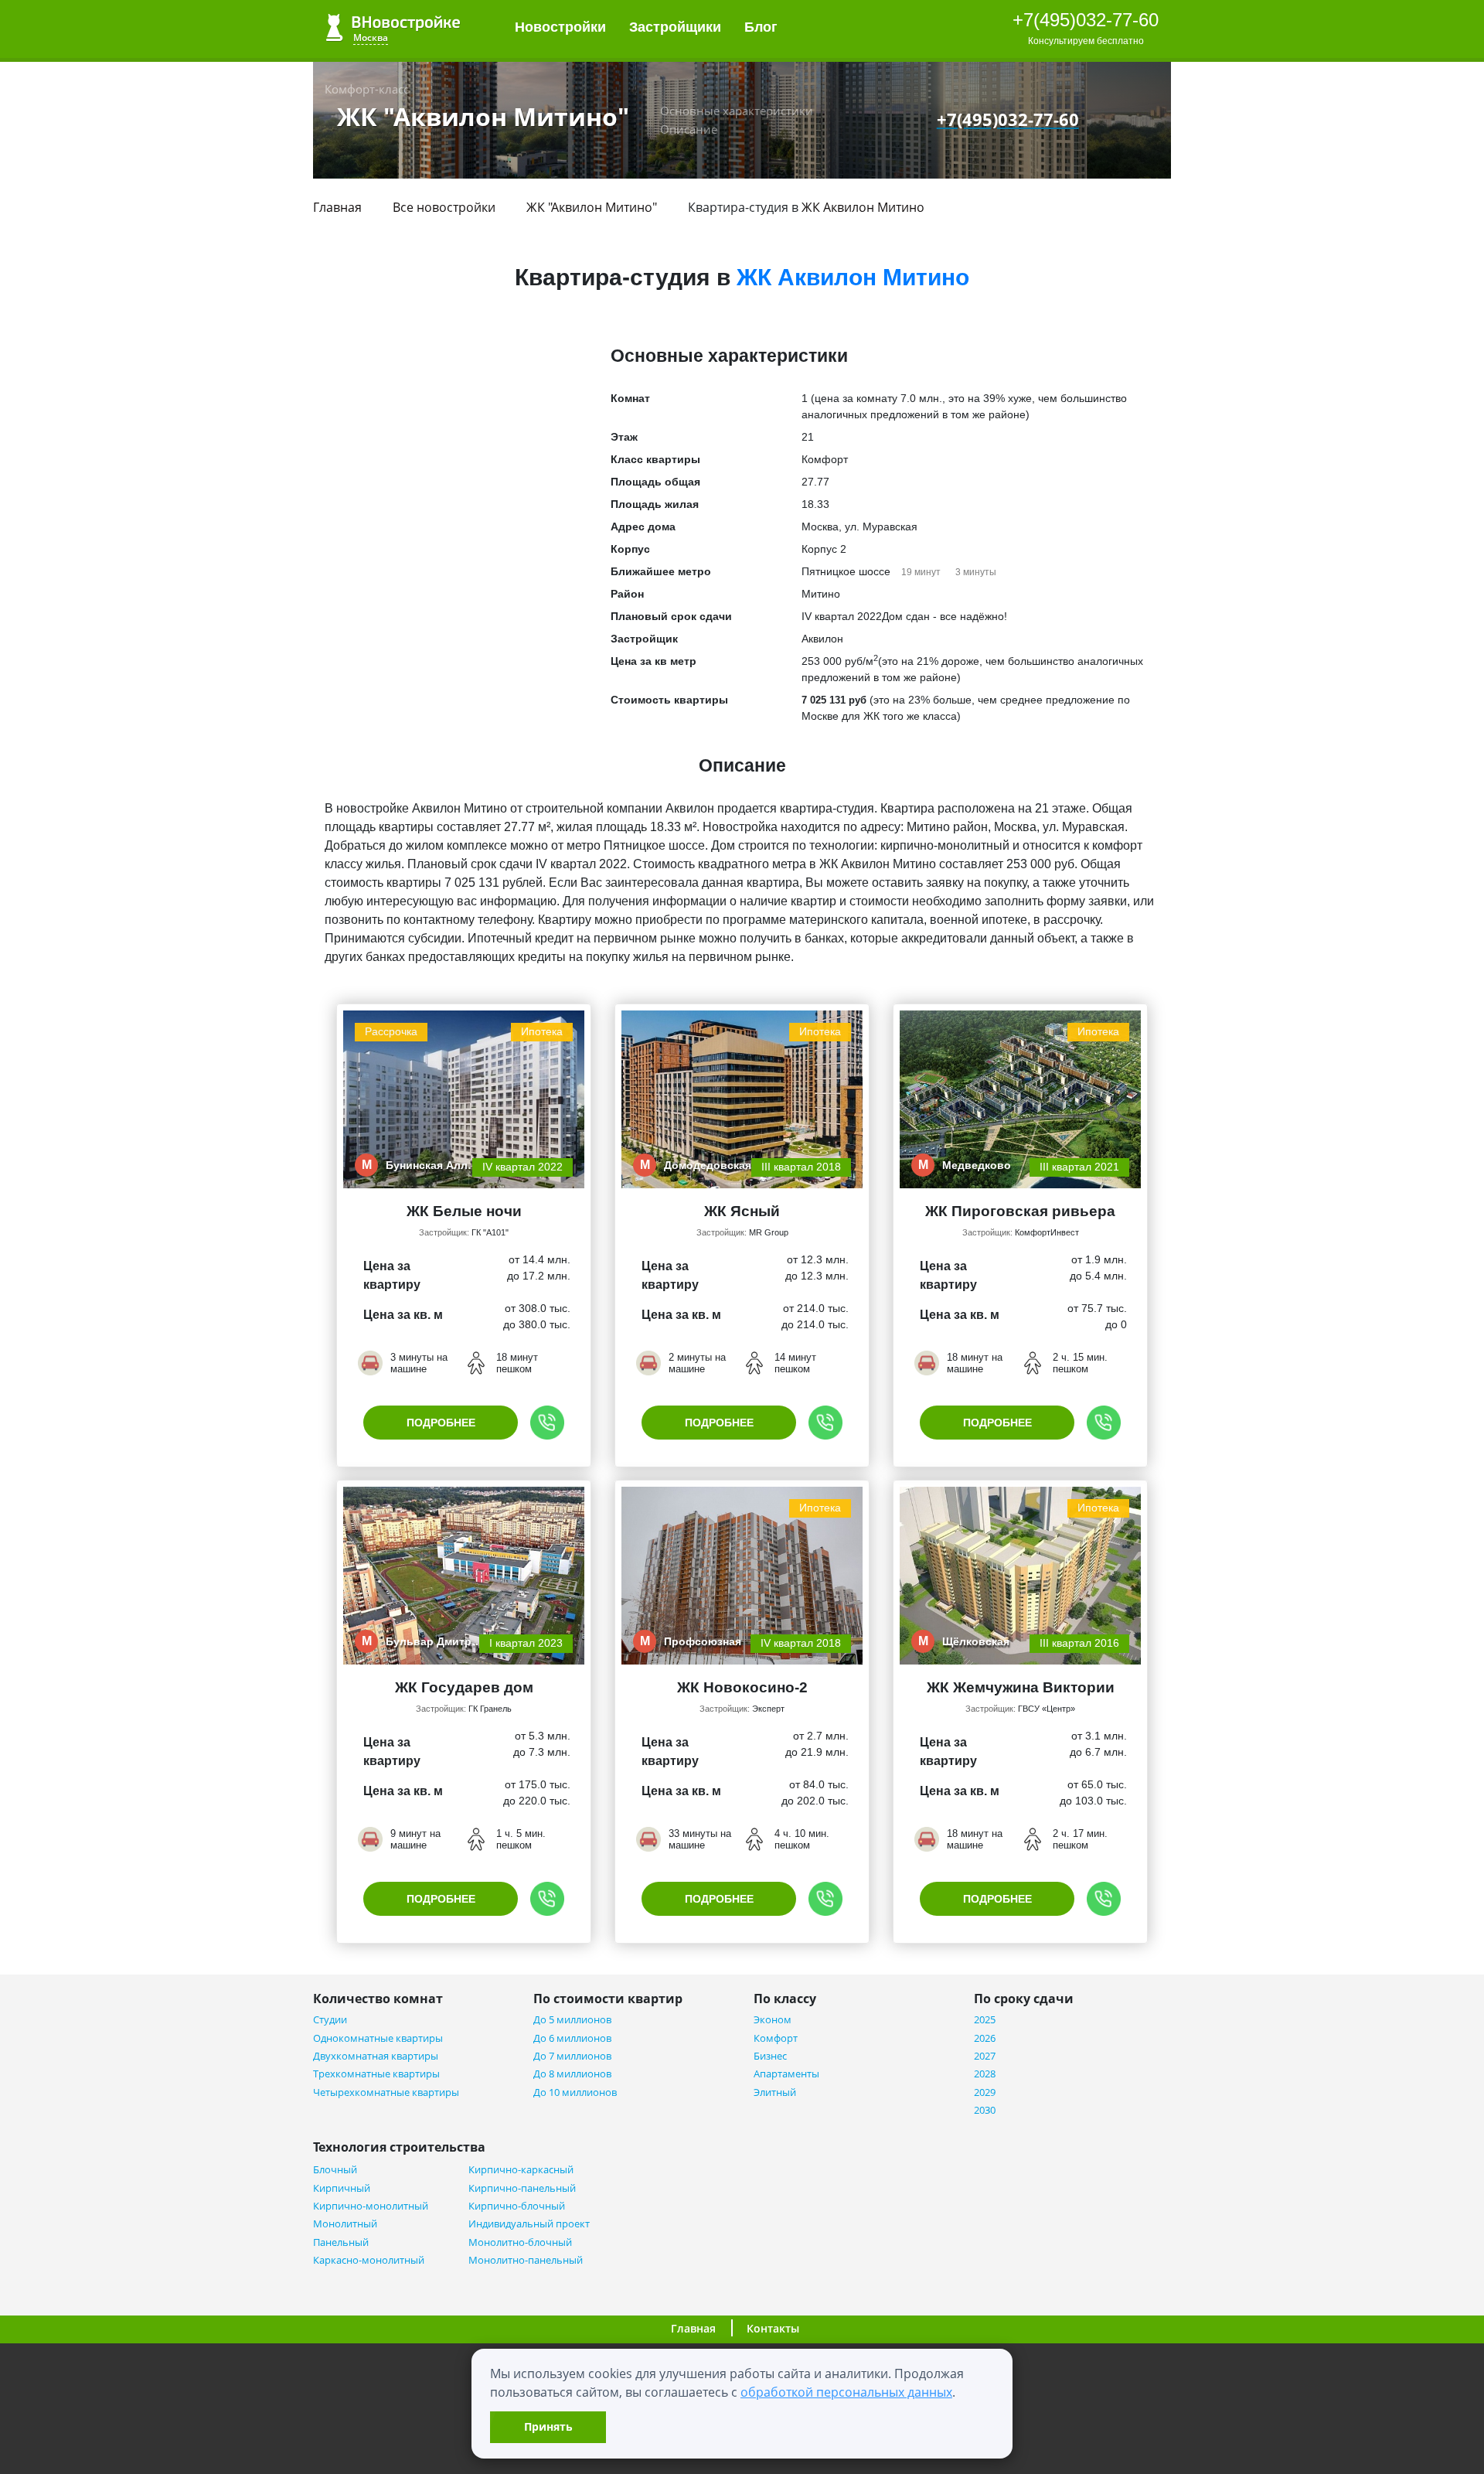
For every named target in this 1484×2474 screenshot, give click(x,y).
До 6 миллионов (572, 2038)
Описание (689, 129)
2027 (985, 2056)
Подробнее (441, 1423)
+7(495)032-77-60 (1086, 20)
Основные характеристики (737, 111)
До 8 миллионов (572, 2074)
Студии (330, 2020)
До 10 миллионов (575, 2092)
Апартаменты (786, 2074)
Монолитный (345, 2224)
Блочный (335, 2170)
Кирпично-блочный (517, 2206)
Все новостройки (444, 207)
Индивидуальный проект (529, 2224)
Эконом (773, 2020)
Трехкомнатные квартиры (376, 2074)
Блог (763, 27)
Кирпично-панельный (522, 2188)
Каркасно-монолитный (369, 2260)
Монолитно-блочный (520, 2242)
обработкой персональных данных (846, 2392)
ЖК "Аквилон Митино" (592, 207)
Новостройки (560, 27)
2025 (985, 2020)
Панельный (341, 2242)
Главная (337, 207)
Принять (548, 2426)
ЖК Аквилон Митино (863, 207)
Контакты (773, 2328)
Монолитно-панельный (526, 2260)
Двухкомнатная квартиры (376, 2056)
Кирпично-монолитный (371, 2206)
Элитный (775, 2092)
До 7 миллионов (572, 2056)
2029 (985, 2092)
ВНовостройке (393, 27)
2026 (985, 2038)
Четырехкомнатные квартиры (386, 2092)
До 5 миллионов (572, 2020)
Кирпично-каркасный (521, 2170)
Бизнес (770, 2056)
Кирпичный (342, 2188)
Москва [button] (371, 37)
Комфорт (776, 2038)
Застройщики (675, 27)
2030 (985, 2110)
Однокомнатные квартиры (378, 2038)
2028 (985, 2074)
